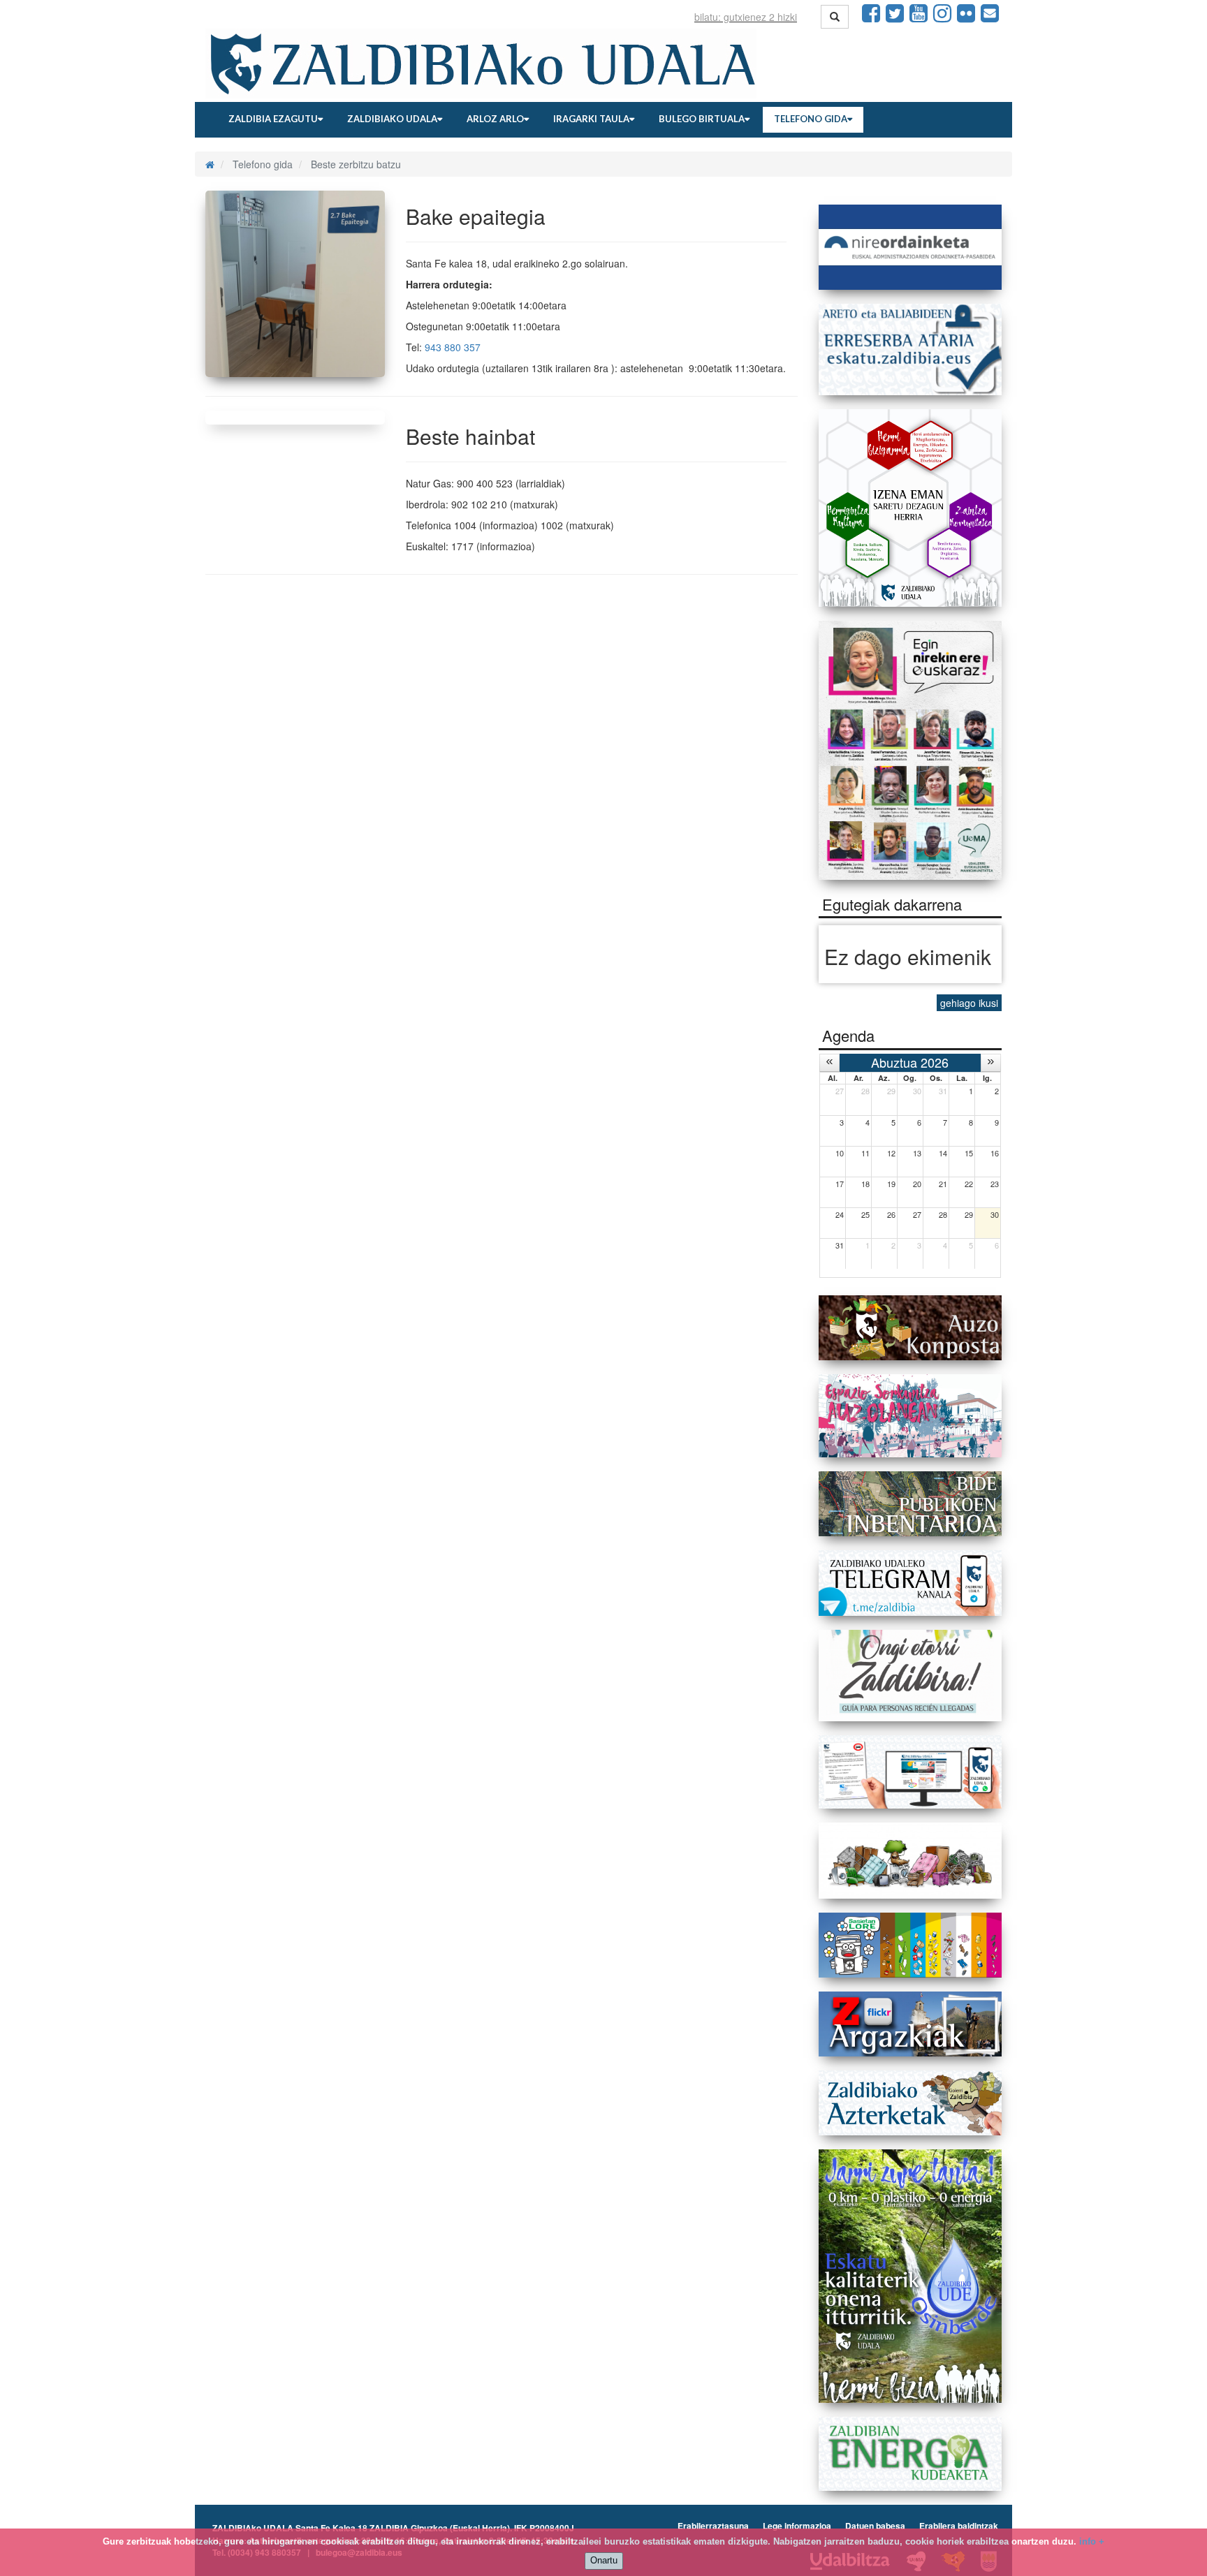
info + (1092, 2541)
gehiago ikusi (969, 1003)
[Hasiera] (210, 164)
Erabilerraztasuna (713, 2526)
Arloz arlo (495, 119)
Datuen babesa (875, 2526)
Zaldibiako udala (392, 119)
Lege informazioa (797, 2526)
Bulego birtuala (702, 119)
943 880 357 (453, 347)
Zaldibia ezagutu (273, 119)
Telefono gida (811, 119)
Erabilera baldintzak (959, 2526)
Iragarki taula (591, 119)
